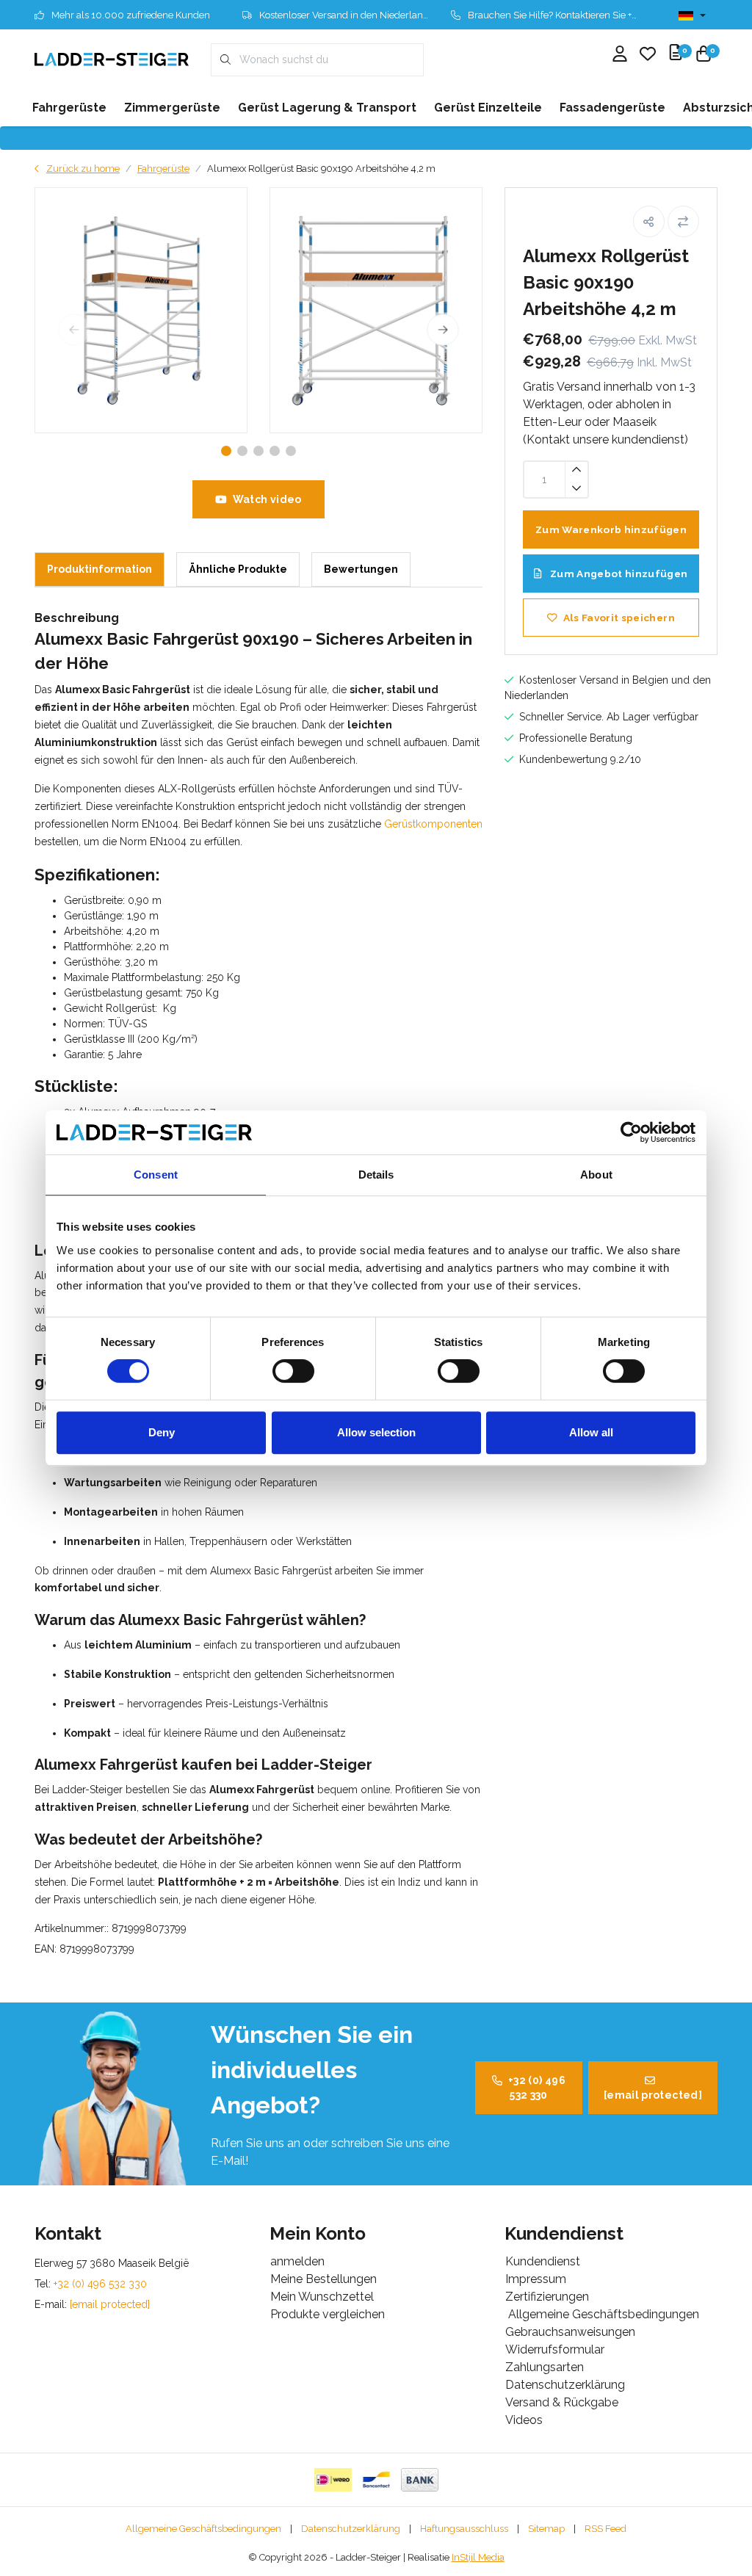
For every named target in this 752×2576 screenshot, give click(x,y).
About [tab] (596, 1175)
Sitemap (546, 2529)
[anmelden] (620, 55)
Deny (162, 1432)
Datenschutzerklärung (351, 2529)
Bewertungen (361, 569)
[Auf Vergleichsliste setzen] (683, 221)
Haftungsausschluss (464, 2529)
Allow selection (376, 1432)
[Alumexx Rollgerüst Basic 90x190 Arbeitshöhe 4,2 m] (141, 310)
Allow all (591, 1432)
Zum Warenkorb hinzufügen (611, 529)
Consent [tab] (156, 1175)
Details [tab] (376, 1175)
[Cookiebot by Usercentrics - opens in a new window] (631, 1132)
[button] (649, 221)
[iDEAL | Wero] (333, 2480)
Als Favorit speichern (619, 618)
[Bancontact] (376, 2480)
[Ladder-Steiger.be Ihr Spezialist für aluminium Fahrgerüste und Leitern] (112, 59)
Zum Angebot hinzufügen (618, 574)
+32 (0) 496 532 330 (537, 2088)
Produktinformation (100, 569)
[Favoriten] (648, 55)
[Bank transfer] (420, 2480)
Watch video (267, 499)
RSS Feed (605, 2529)
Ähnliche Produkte (238, 569)
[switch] (293, 1371)
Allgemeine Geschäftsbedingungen (203, 2529)
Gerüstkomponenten (433, 824)
